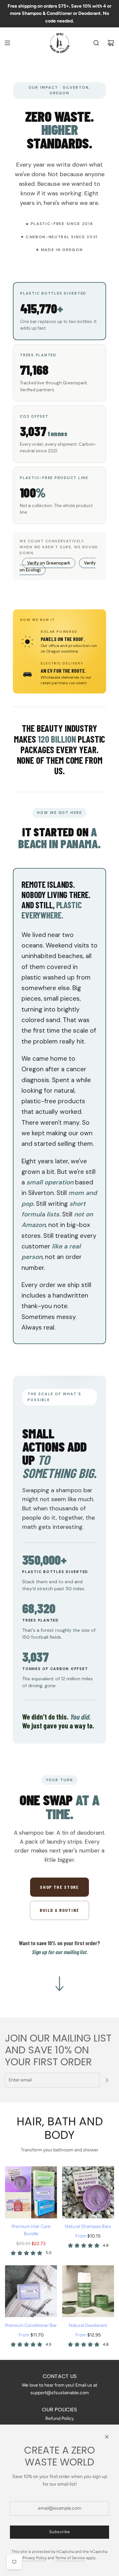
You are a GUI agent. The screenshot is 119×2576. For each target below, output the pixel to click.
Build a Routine (59, 1910)
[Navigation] (7, 43)
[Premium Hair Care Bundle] (31, 2192)
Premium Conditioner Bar (31, 2325)
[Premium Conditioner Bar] (31, 2291)
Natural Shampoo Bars (88, 2226)
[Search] (96, 43)
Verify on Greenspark (49, 563)
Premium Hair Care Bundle (31, 2230)
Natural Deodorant (88, 2325)
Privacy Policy (35, 2558)
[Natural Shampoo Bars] (88, 2192)
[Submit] (107, 2080)
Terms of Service (70, 2558)
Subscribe (60, 2532)
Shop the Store (59, 1887)
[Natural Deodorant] (88, 2291)
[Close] (107, 2437)
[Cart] (111, 43)
